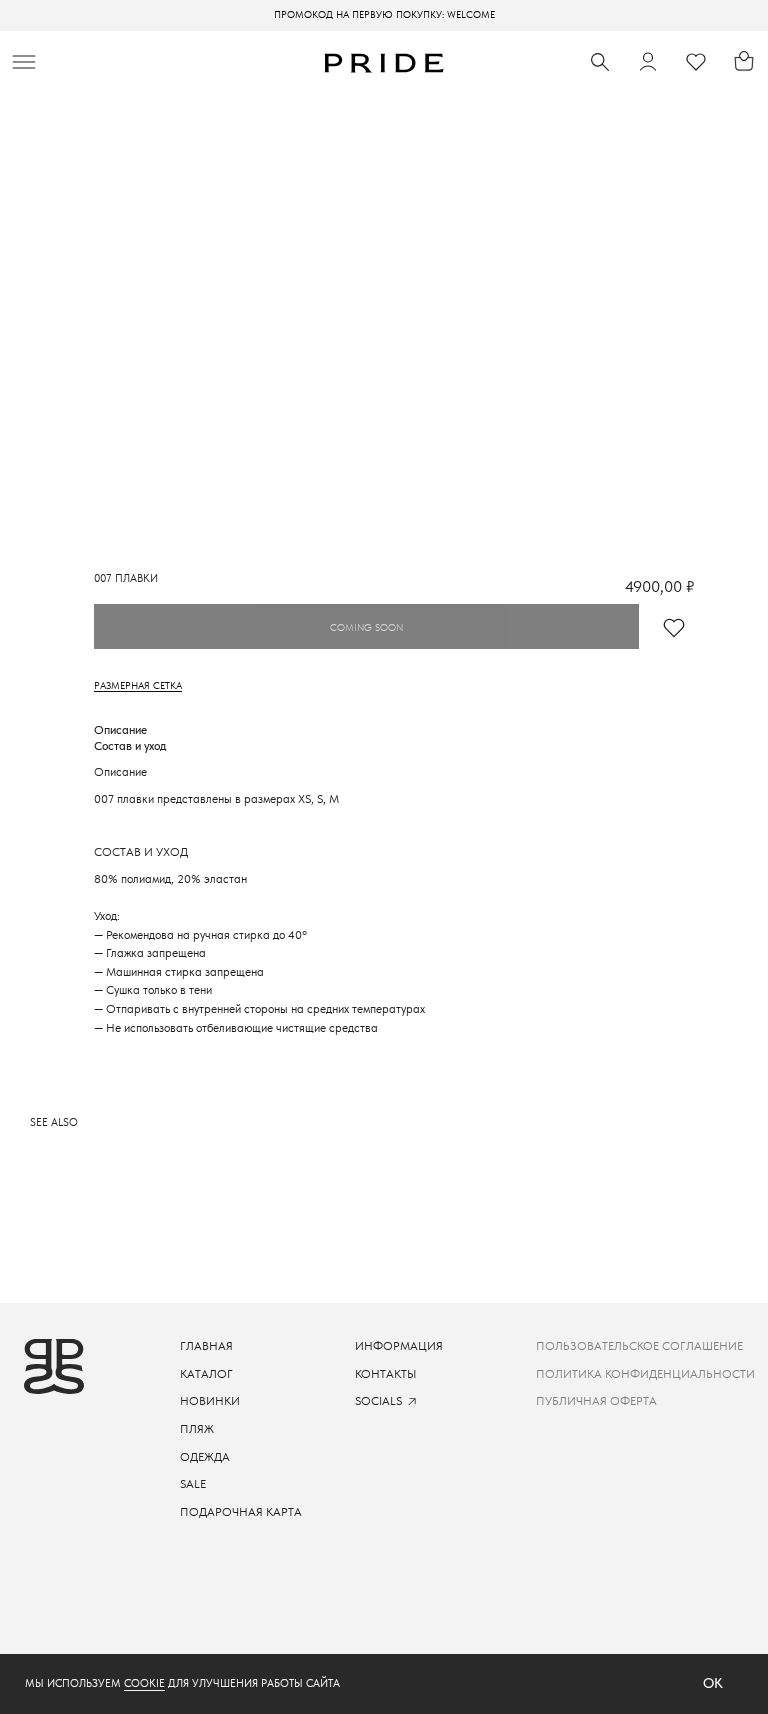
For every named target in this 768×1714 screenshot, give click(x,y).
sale (193, 1484)
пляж (197, 1429)
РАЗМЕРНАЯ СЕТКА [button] (138, 685)
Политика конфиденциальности (645, 1374)
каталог (206, 1374)
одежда (205, 1457)
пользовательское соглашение (639, 1346)
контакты (385, 1374)
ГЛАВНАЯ (206, 1346)
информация (399, 1346)
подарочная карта (241, 1512)
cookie (144, 1683)
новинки (210, 1401)
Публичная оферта (596, 1401)
